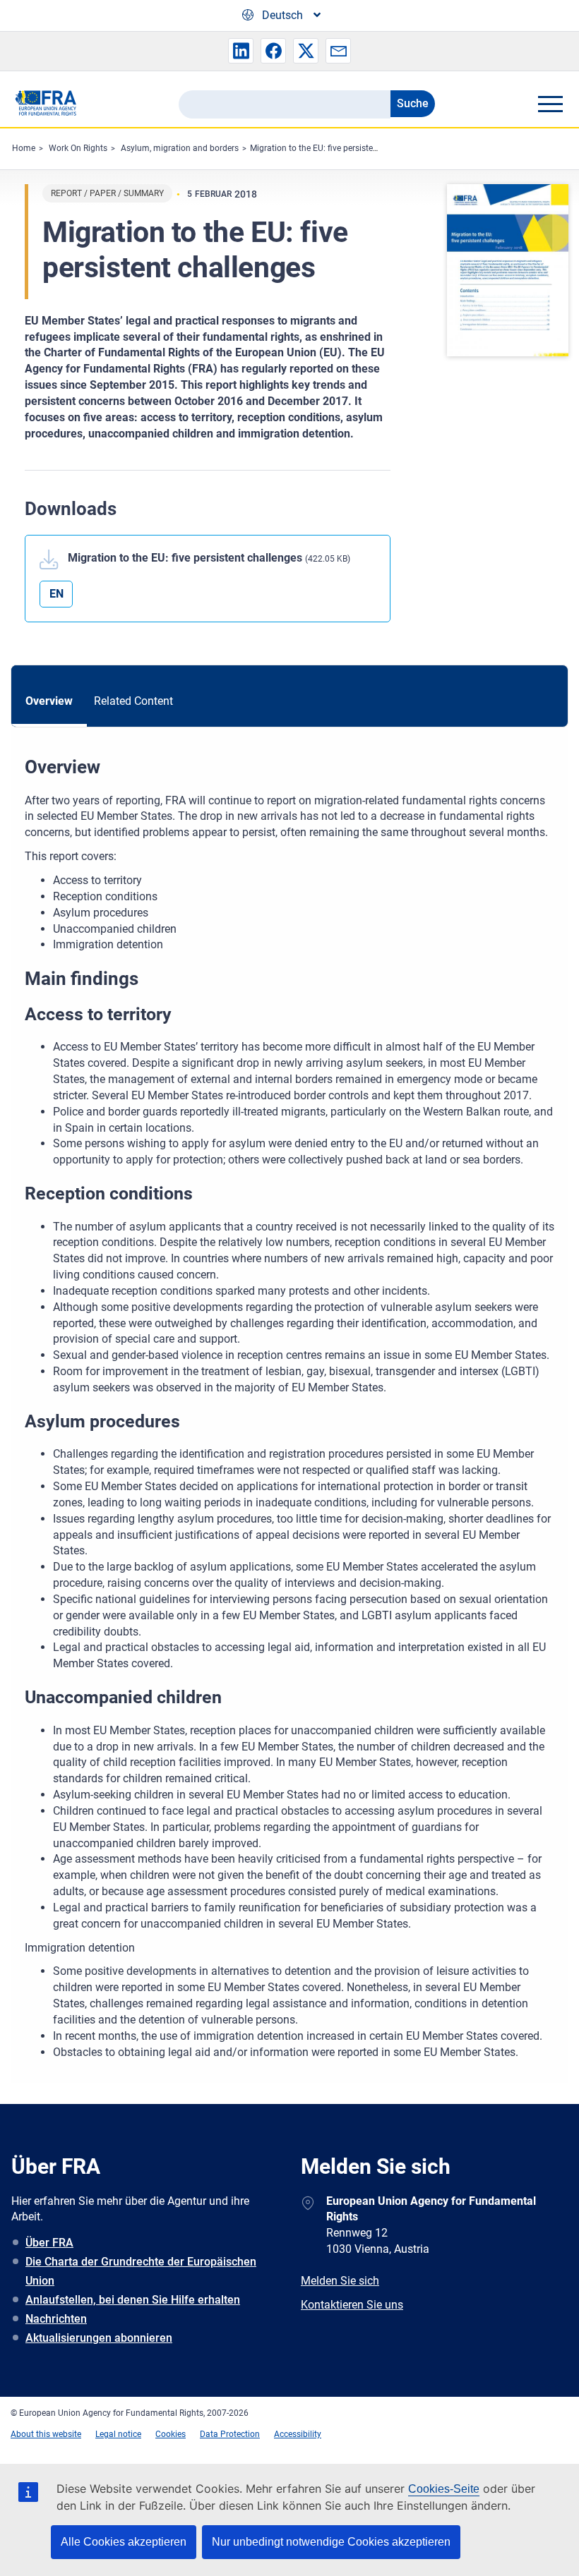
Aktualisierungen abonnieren (99, 2338)
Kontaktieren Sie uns (352, 2305)
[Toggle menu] (550, 104)
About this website (46, 2434)
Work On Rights (78, 148)
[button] (241, 51)
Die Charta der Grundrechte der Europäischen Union (141, 2271)
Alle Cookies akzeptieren (124, 2542)
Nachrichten (56, 2319)
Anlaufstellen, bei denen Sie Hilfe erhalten (133, 2300)
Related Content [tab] (133, 701)
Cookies (171, 2434)
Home (24, 148)
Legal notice (118, 2434)
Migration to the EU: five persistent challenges (337, 148)
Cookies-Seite (444, 2489)
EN (56, 594)
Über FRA (49, 2243)
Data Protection (230, 2434)
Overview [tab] (49, 701)
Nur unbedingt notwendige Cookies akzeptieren (331, 2542)
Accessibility (298, 2434)
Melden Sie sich (340, 2281)
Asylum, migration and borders (180, 148)
